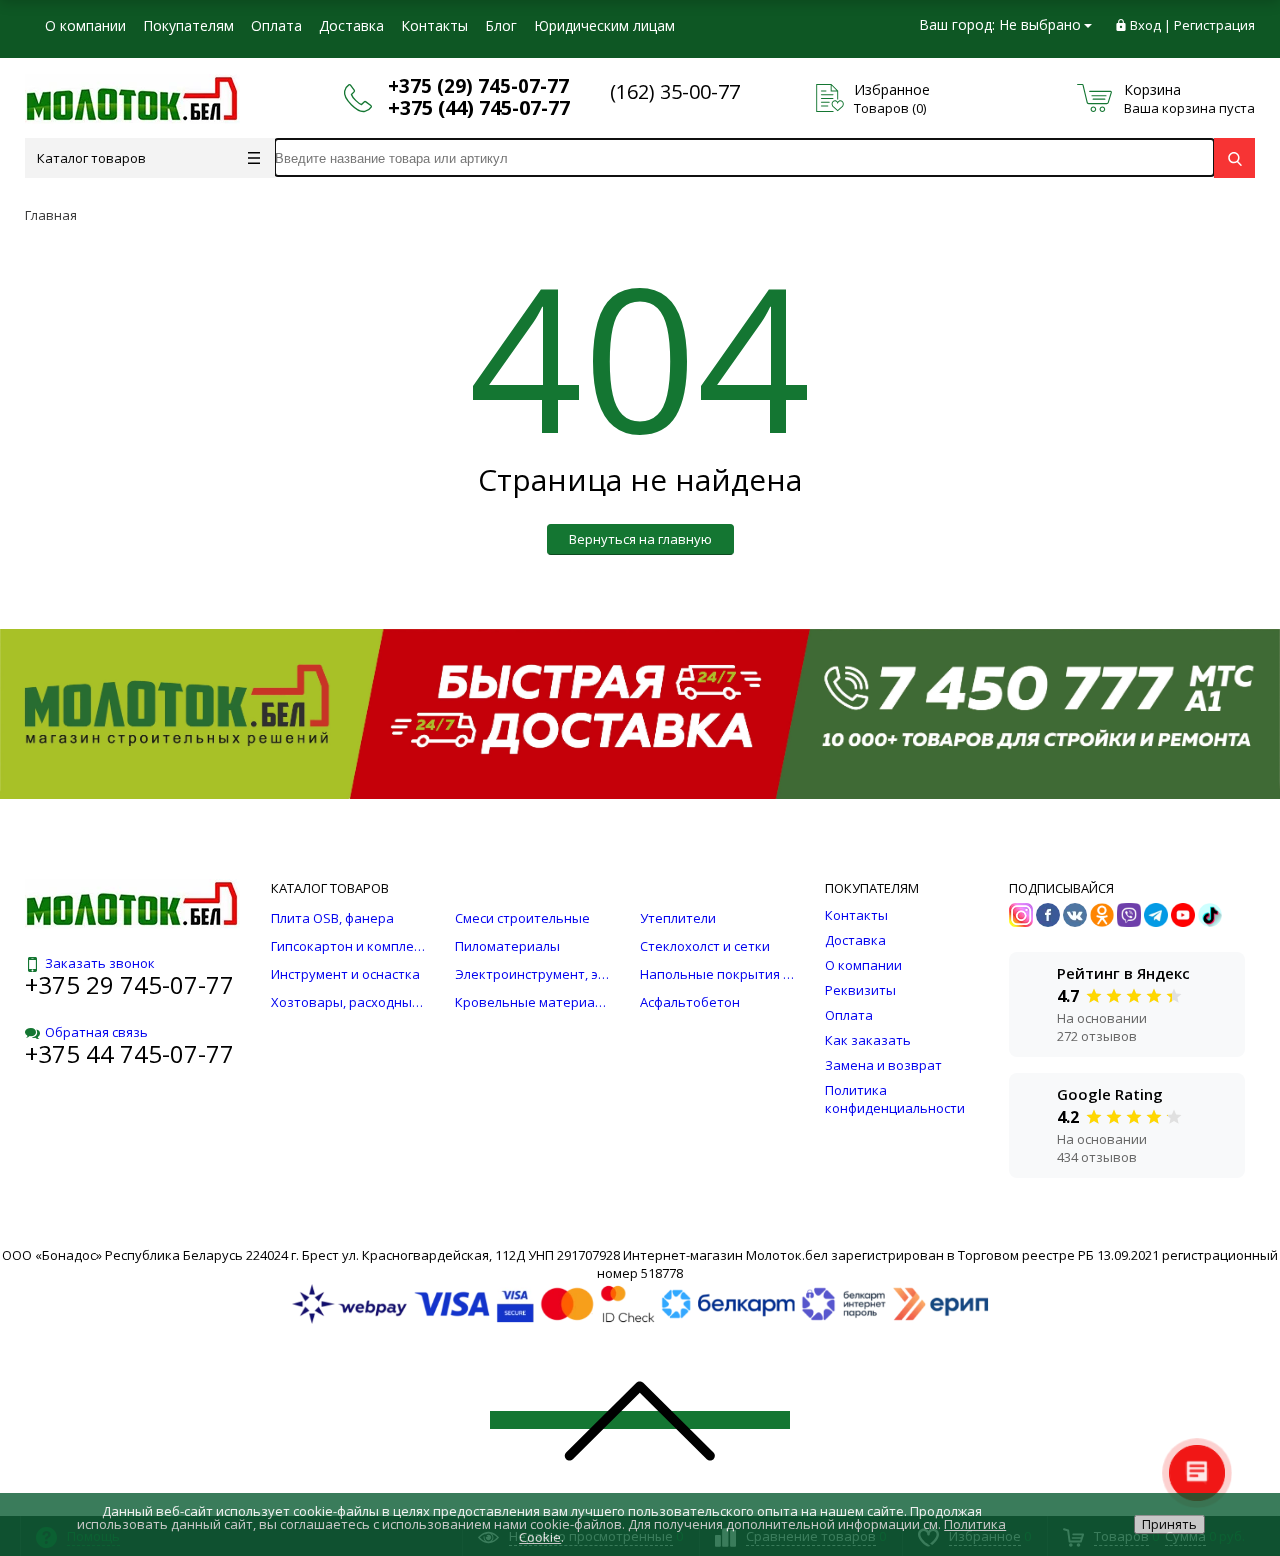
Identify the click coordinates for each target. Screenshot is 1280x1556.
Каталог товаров (91, 158)
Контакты (434, 25)
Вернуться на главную (640, 539)
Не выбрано (1040, 24)
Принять (1169, 1524)
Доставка (351, 25)
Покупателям (188, 25)
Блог (501, 25)
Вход (1145, 25)
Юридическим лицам (604, 25)
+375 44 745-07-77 (129, 1053)
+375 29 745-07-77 (129, 984)
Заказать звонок (100, 963)
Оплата (276, 25)
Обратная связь (96, 1032)
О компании (85, 25)
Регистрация (1214, 25)
